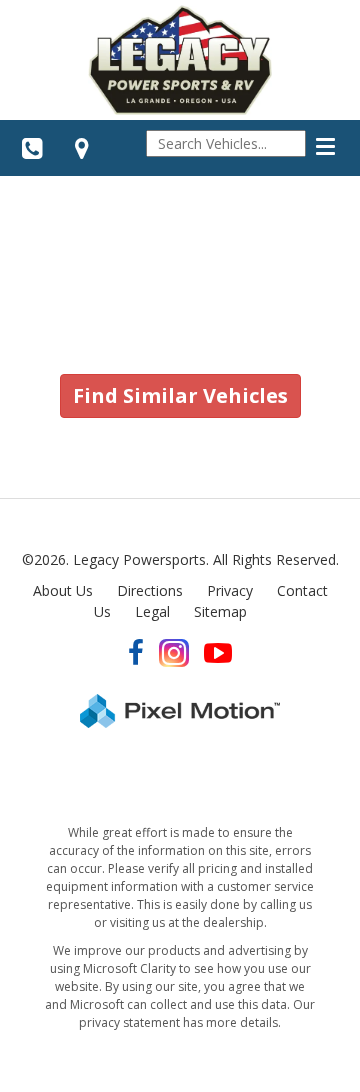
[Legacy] (180, 60)
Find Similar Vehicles (180, 395)
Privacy (230, 590)
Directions (150, 590)
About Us (63, 590)
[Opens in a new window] (82, 148)
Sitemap (220, 611)
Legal (152, 611)
